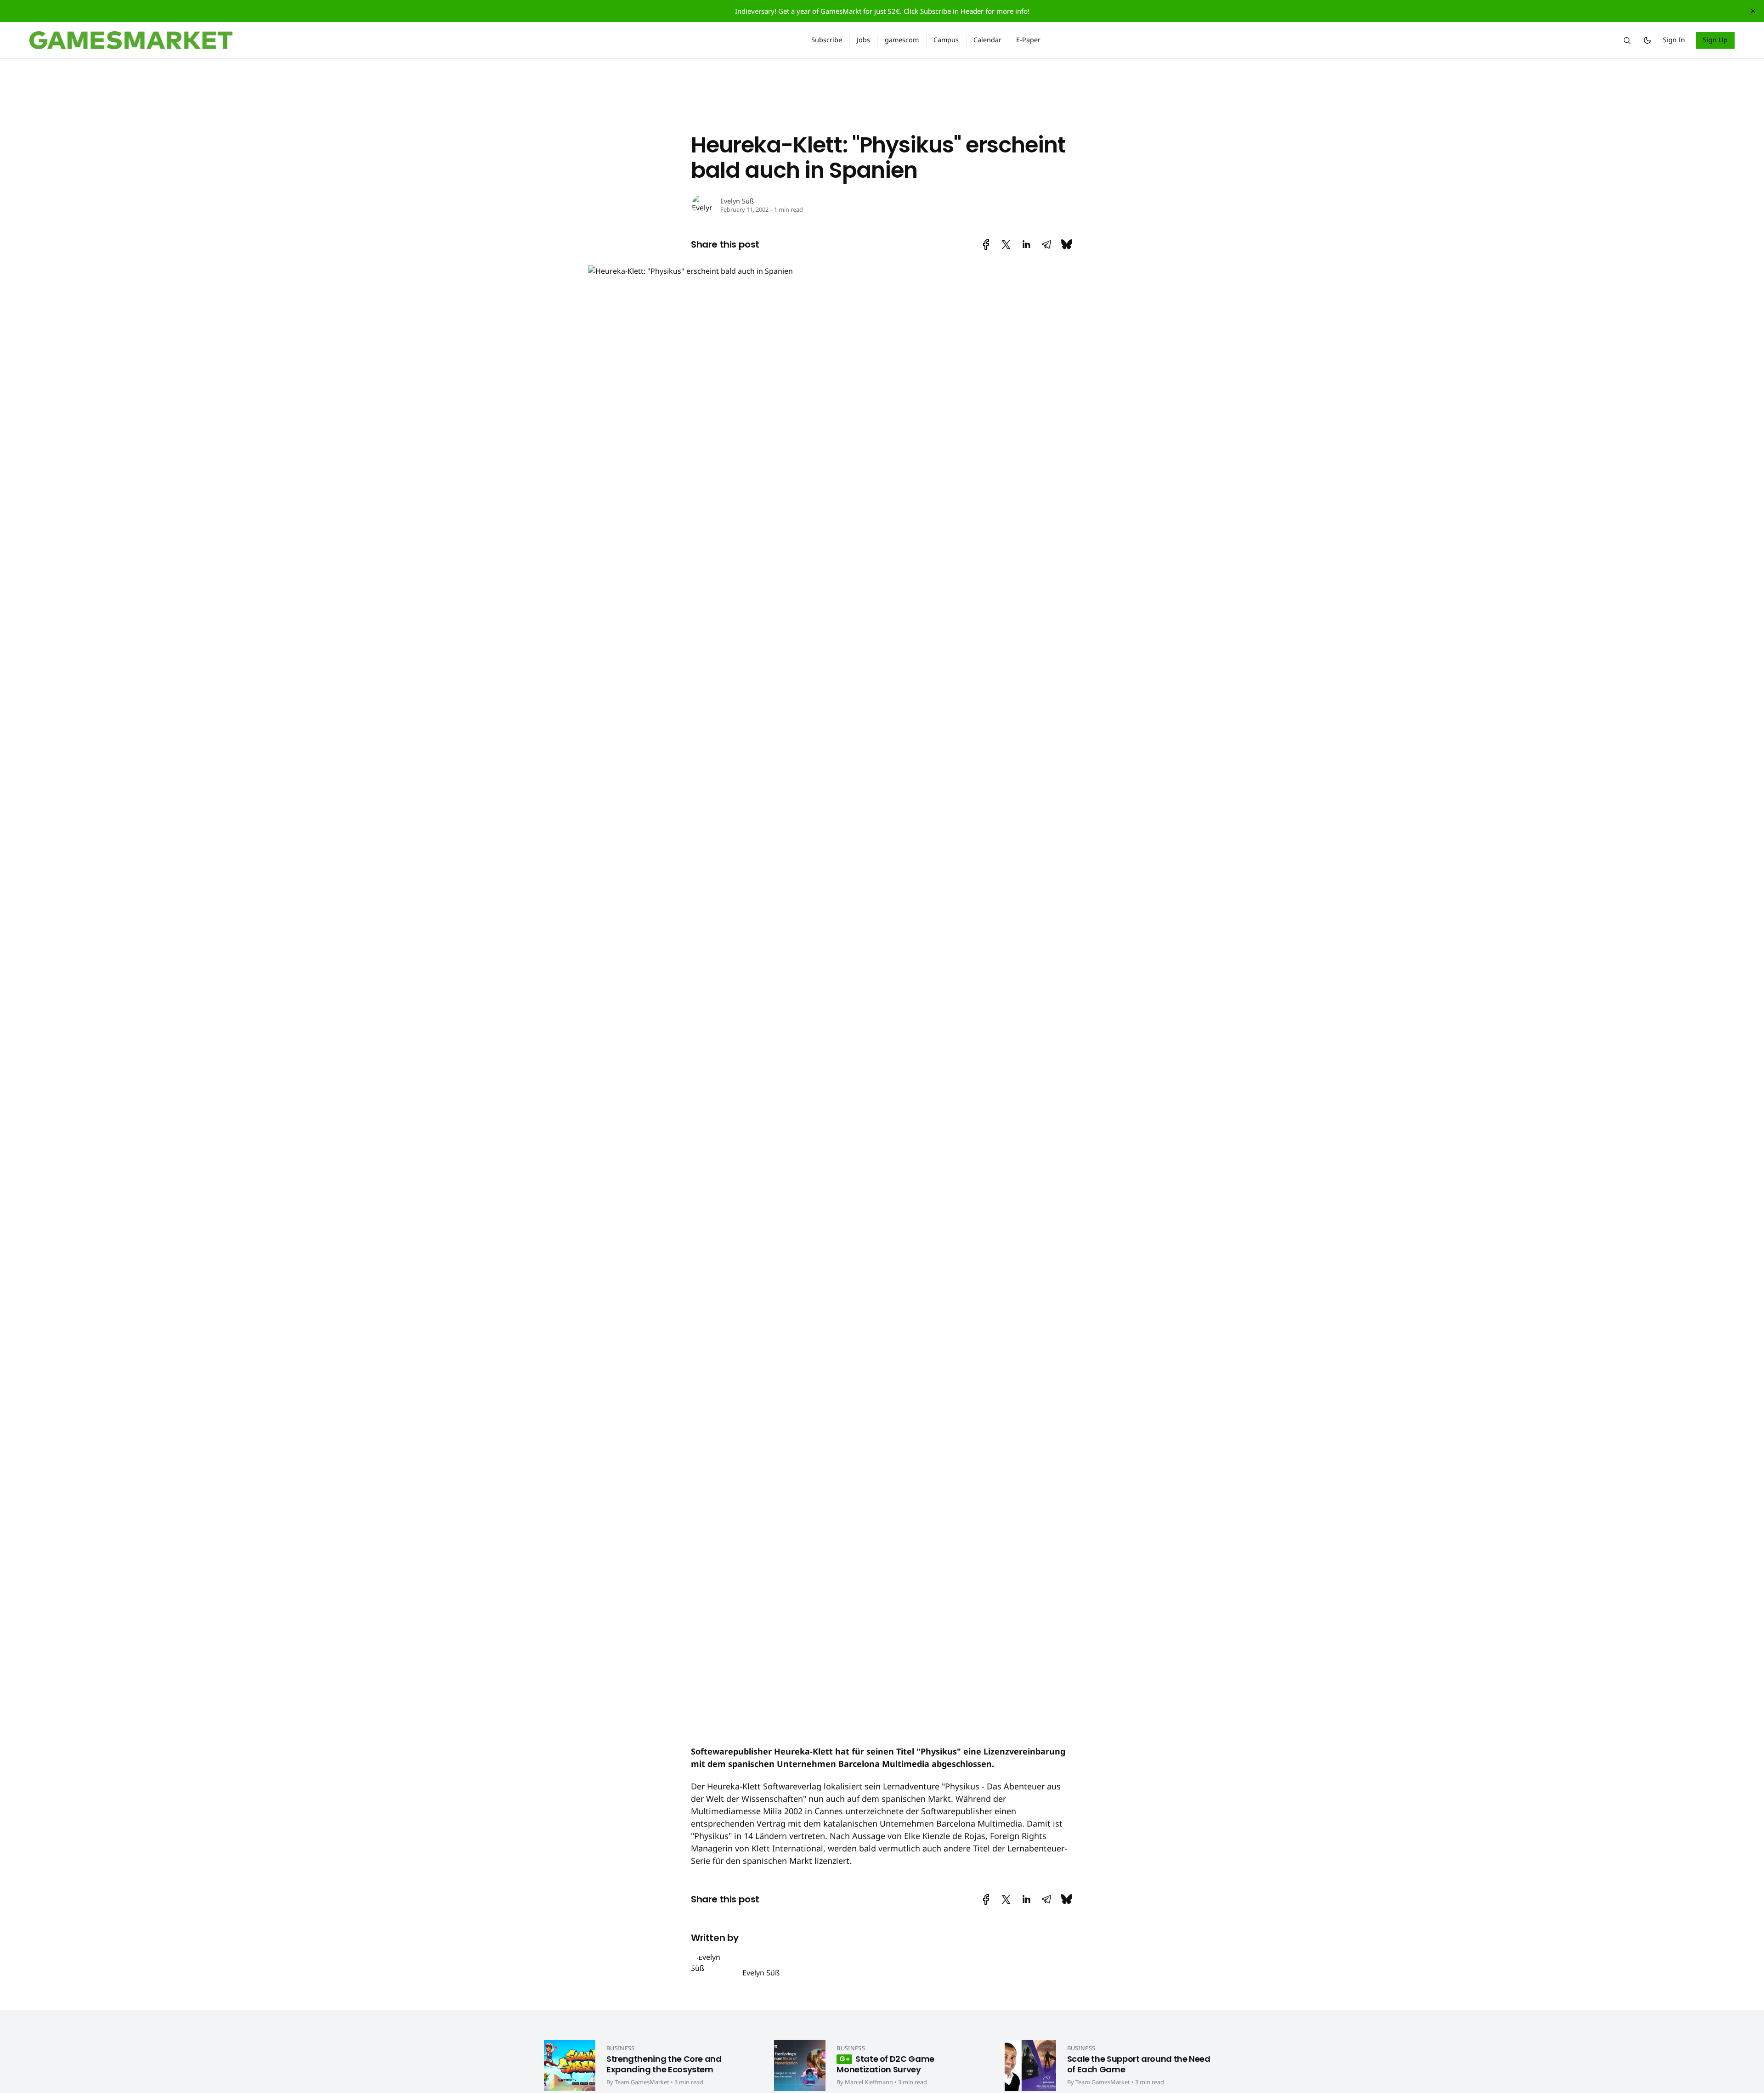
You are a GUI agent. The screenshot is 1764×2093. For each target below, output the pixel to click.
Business (621, 2048)
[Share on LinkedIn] (1026, 245)
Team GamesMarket (642, 2082)
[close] (1753, 11)
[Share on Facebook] (986, 245)
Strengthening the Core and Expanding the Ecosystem (664, 2064)
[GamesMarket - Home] (409, 40)
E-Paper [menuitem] (1028, 40)
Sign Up (1716, 40)
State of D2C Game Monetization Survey (885, 2064)
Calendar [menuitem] (987, 40)
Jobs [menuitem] (863, 40)
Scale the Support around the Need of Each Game (1139, 2064)
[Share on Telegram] (1046, 245)
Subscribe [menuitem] (827, 40)
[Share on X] (1006, 245)
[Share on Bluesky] (1067, 245)
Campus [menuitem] (946, 40)
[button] (1627, 40)
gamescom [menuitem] (902, 40)
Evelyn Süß (737, 201)
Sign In (1674, 40)
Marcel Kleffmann (869, 2082)
